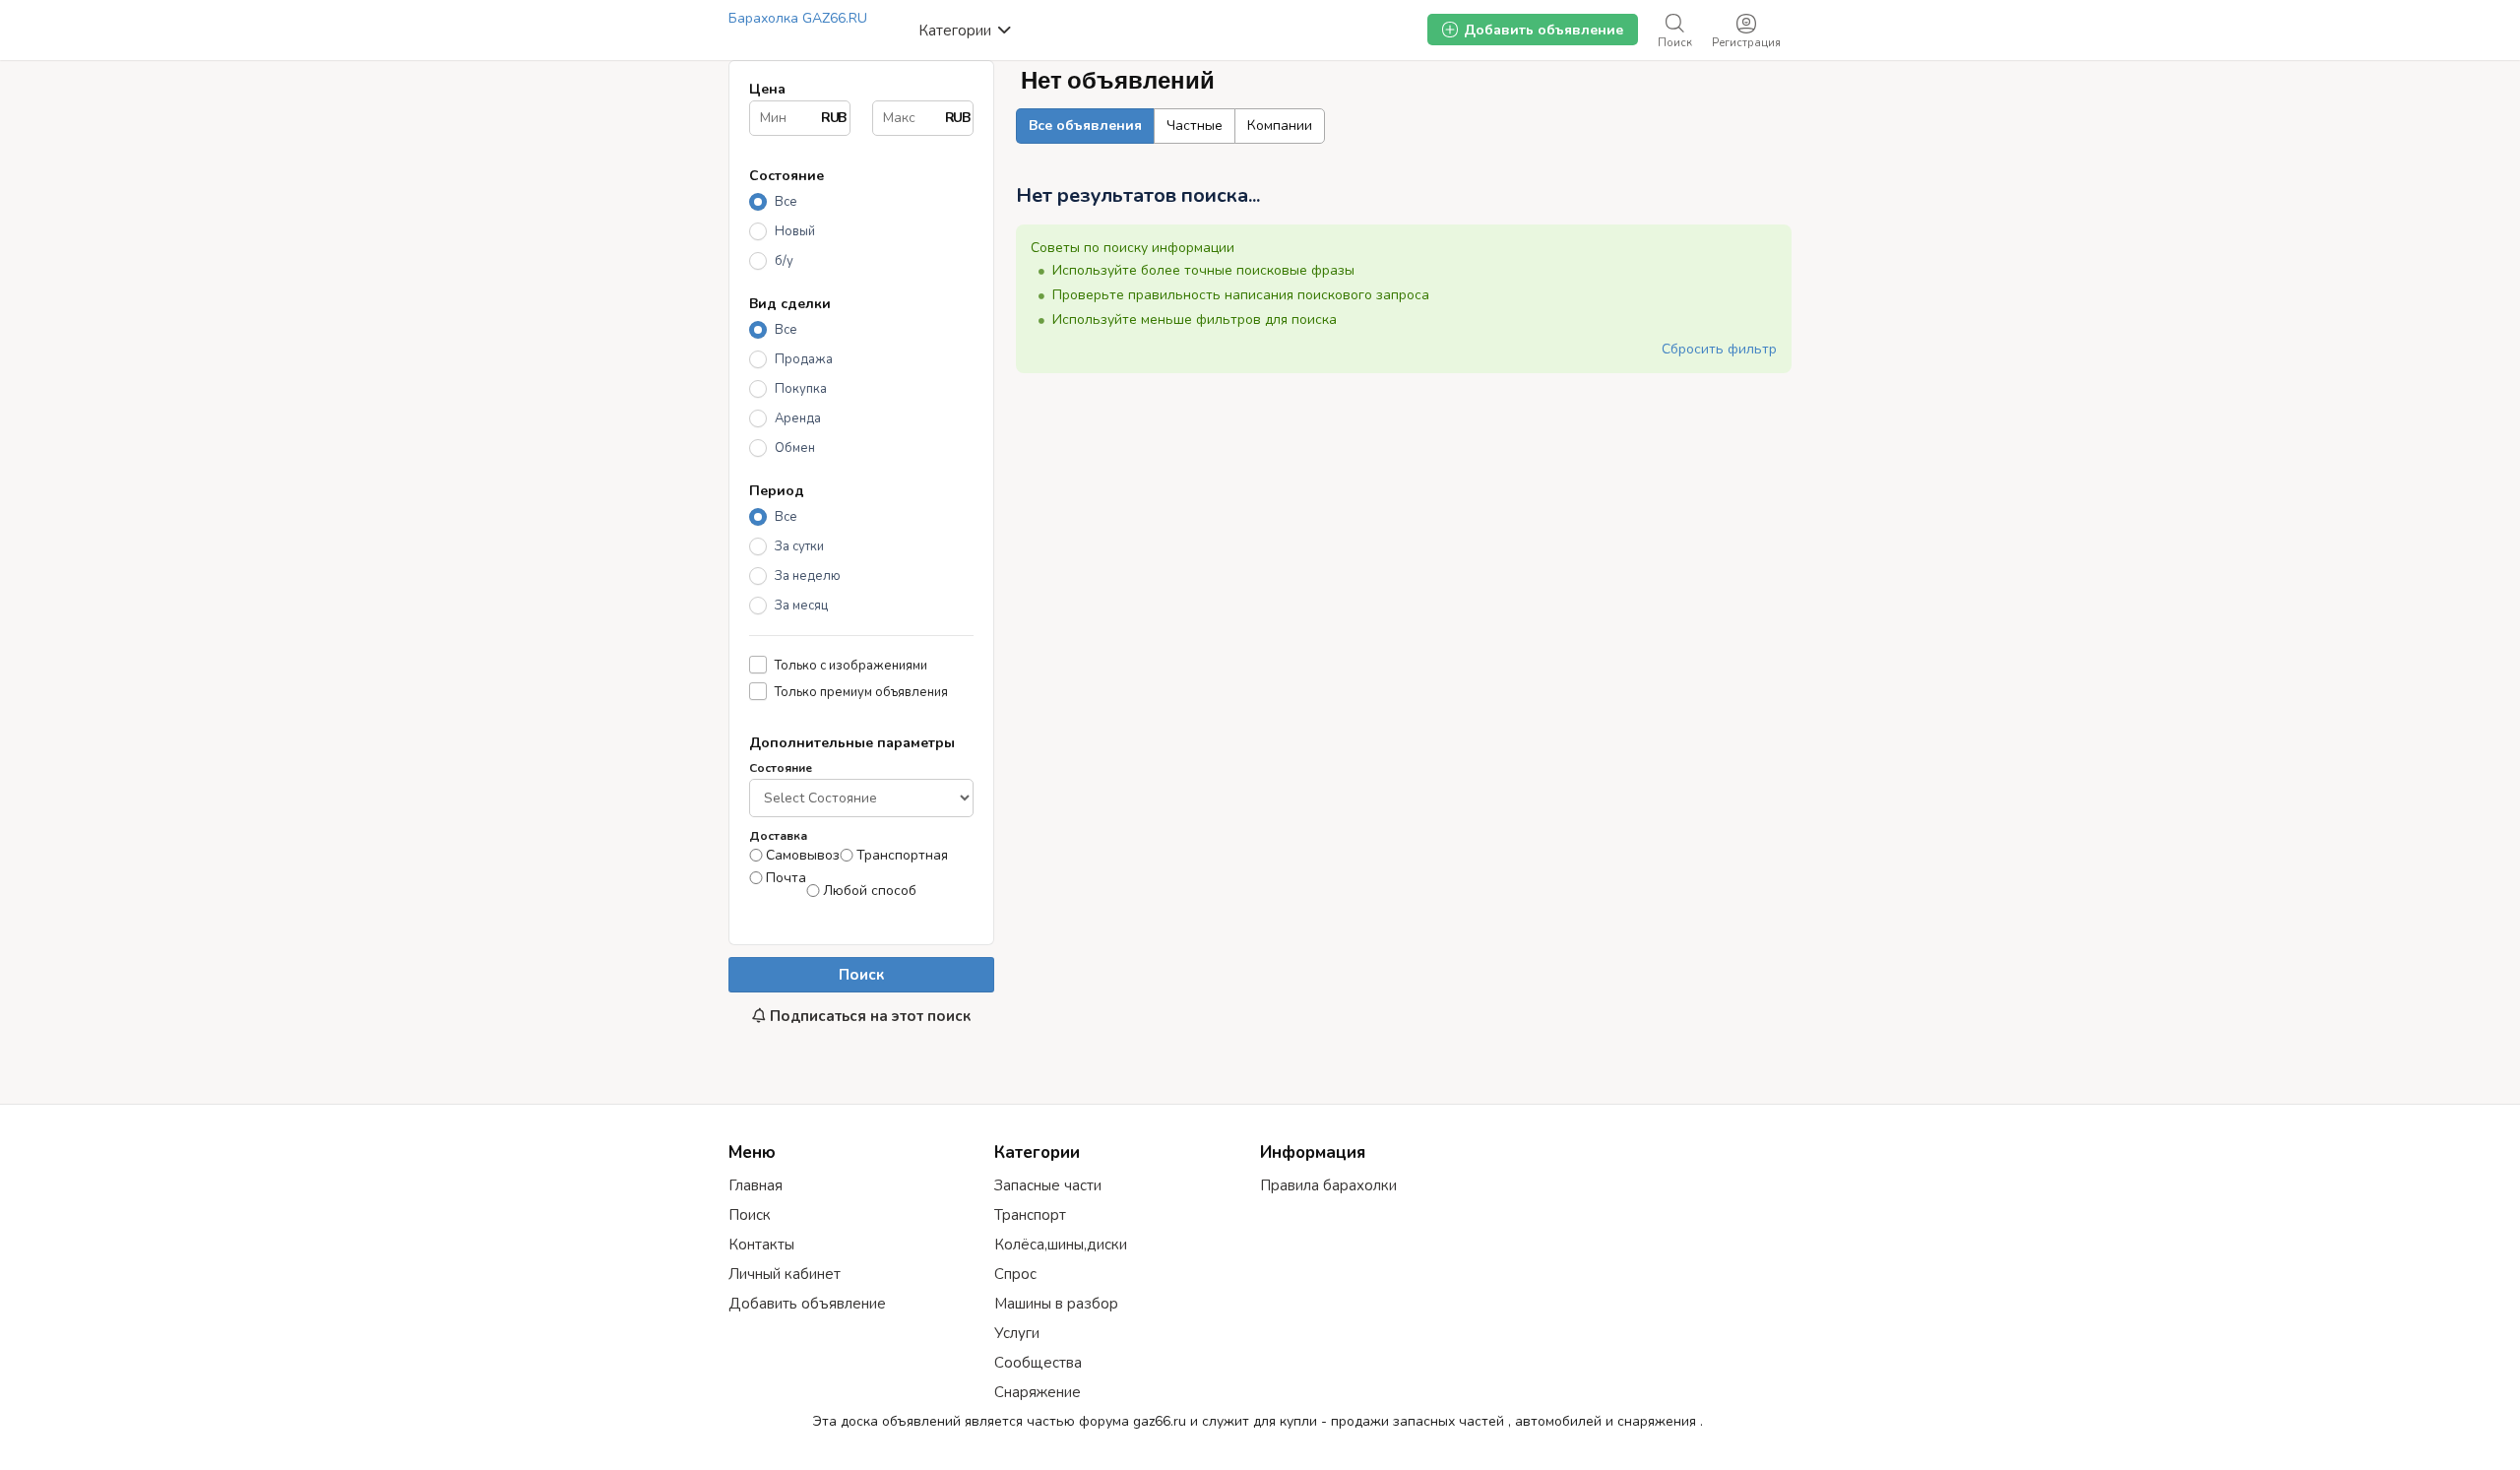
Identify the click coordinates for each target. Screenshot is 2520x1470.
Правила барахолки (1328, 1185)
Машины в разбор (1056, 1304)
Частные (1195, 126)
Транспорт (1030, 1215)
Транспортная (902, 856)
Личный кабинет (785, 1274)
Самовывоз (803, 856)
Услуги (1017, 1333)
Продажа (804, 359)
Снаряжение (1038, 1392)
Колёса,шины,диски (1061, 1245)
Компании (1280, 126)
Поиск (861, 975)
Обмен (795, 448)
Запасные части (1048, 1185)
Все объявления (1085, 126)
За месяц (801, 606)
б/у (784, 261)
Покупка (801, 389)
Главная (756, 1185)
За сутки (799, 546)
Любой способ (870, 891)
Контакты (761, 1245)
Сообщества (1038, 1363)
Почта (786, 878)
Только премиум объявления (861, 692)
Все (786, 202)
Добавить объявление (807, 1304)
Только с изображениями (851, 665)
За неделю (808, 576)
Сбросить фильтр (1719, 349)
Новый (795, 231)
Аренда (798, 418)
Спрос (1015, 1274)
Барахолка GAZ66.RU (798, 18)
